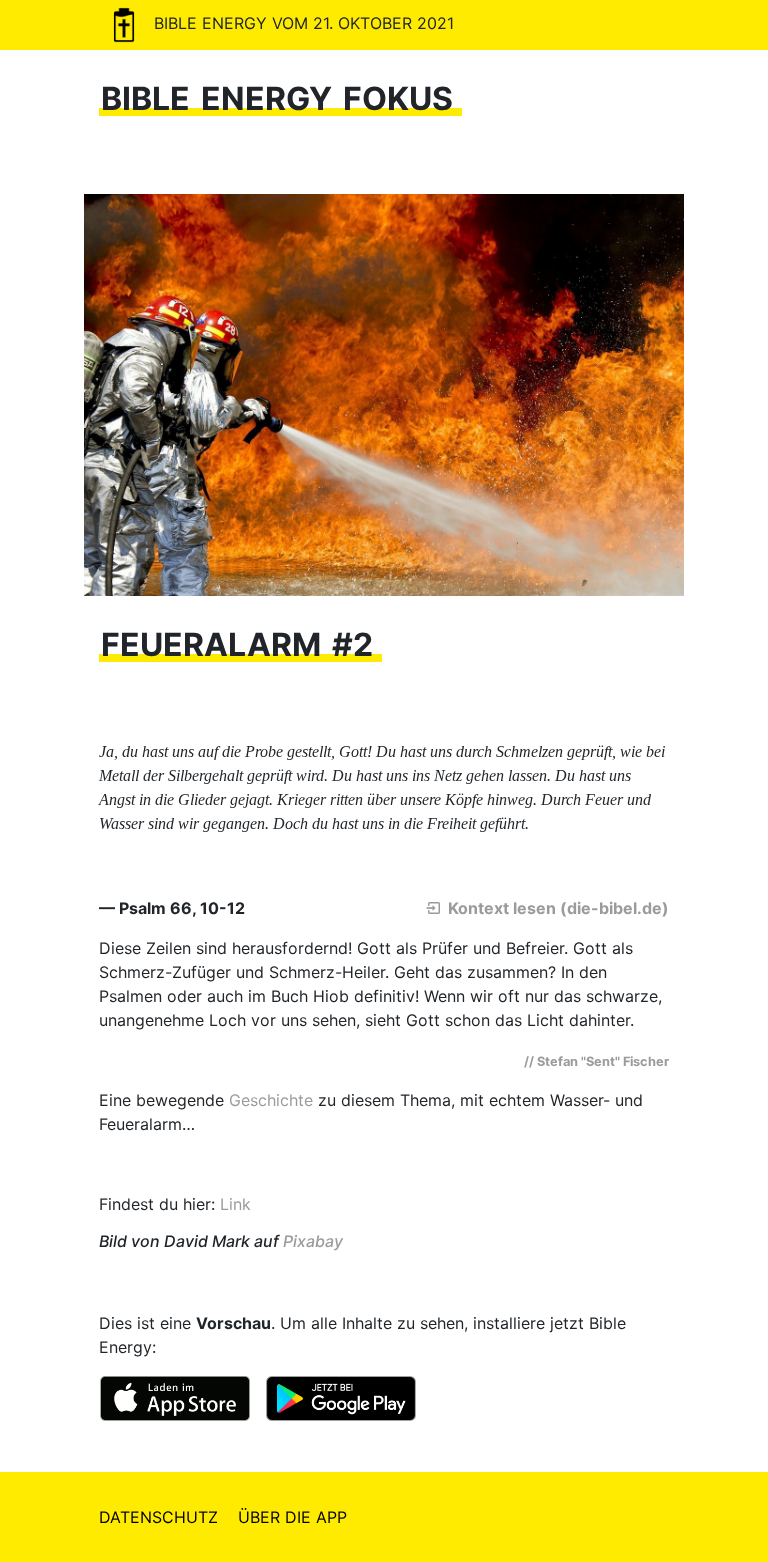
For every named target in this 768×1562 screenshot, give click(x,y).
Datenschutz (158, 1517)
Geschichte (271, 1100)
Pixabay (313, 1241)
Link (235, 1204)
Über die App (292, 1517)
